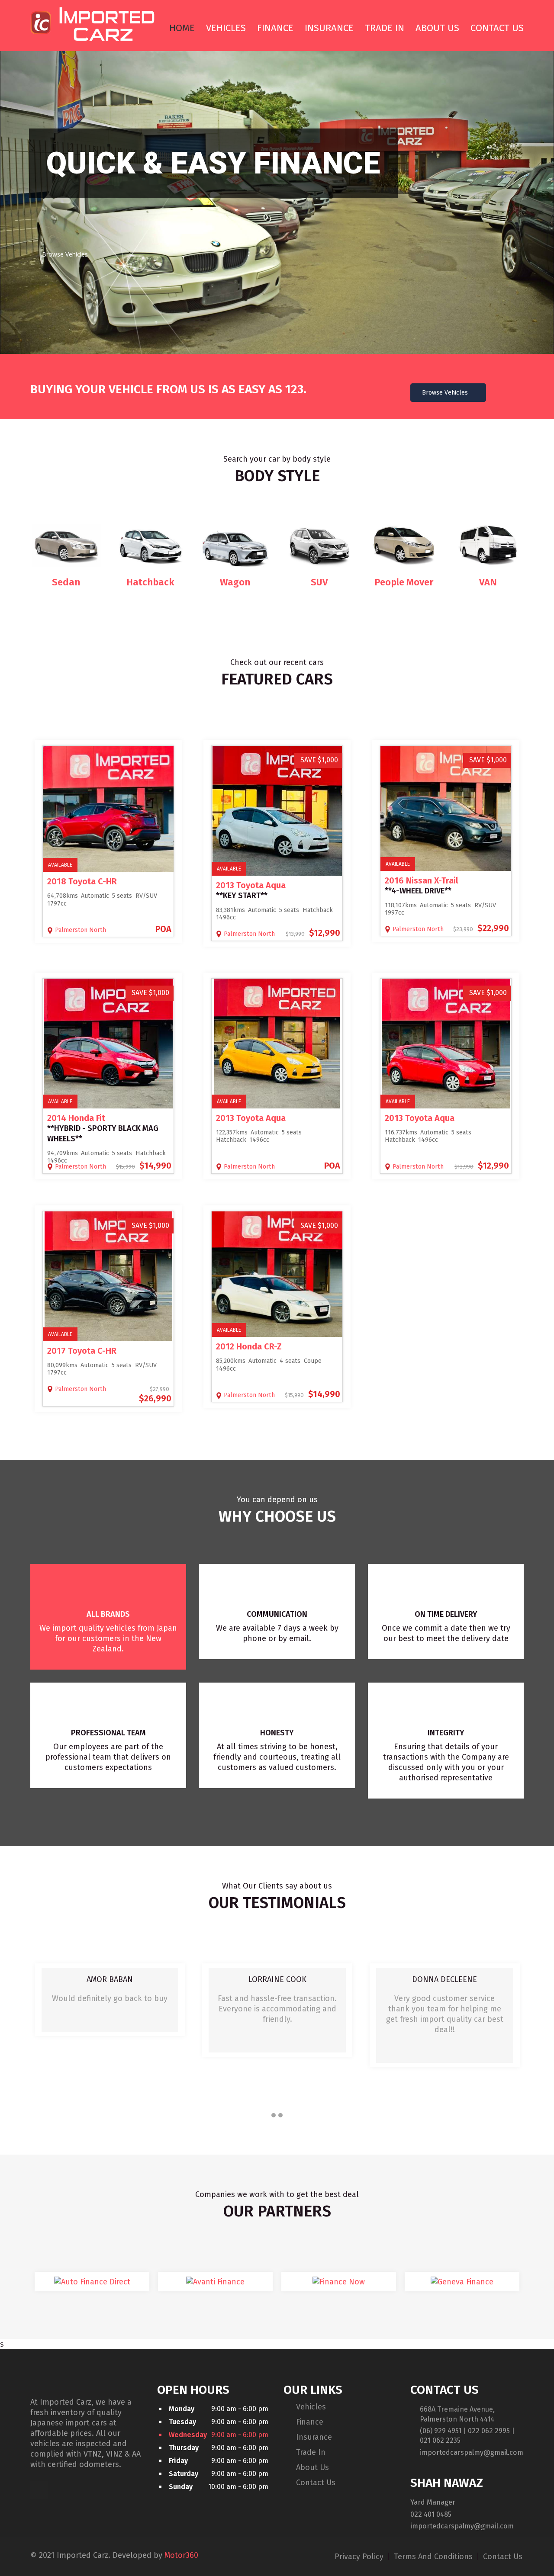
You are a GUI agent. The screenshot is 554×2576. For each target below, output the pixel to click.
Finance (275, 28)
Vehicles (226, 28)
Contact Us (497, 28)
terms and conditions (434, 2557)
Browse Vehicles (65, 254)
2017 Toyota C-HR (82, 1351)
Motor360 (181, 2555)
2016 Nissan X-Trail (422, 880)
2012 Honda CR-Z (249, 1346)
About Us (437, 28)
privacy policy (360, 2557)
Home (182, 28)
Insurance (329, 28)
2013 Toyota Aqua (251, 885)
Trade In (385, 28)
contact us (503, 2557)
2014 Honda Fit (76, 1118)
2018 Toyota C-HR (82, 881)
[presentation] (40, 2036)
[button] (274, 2115)
